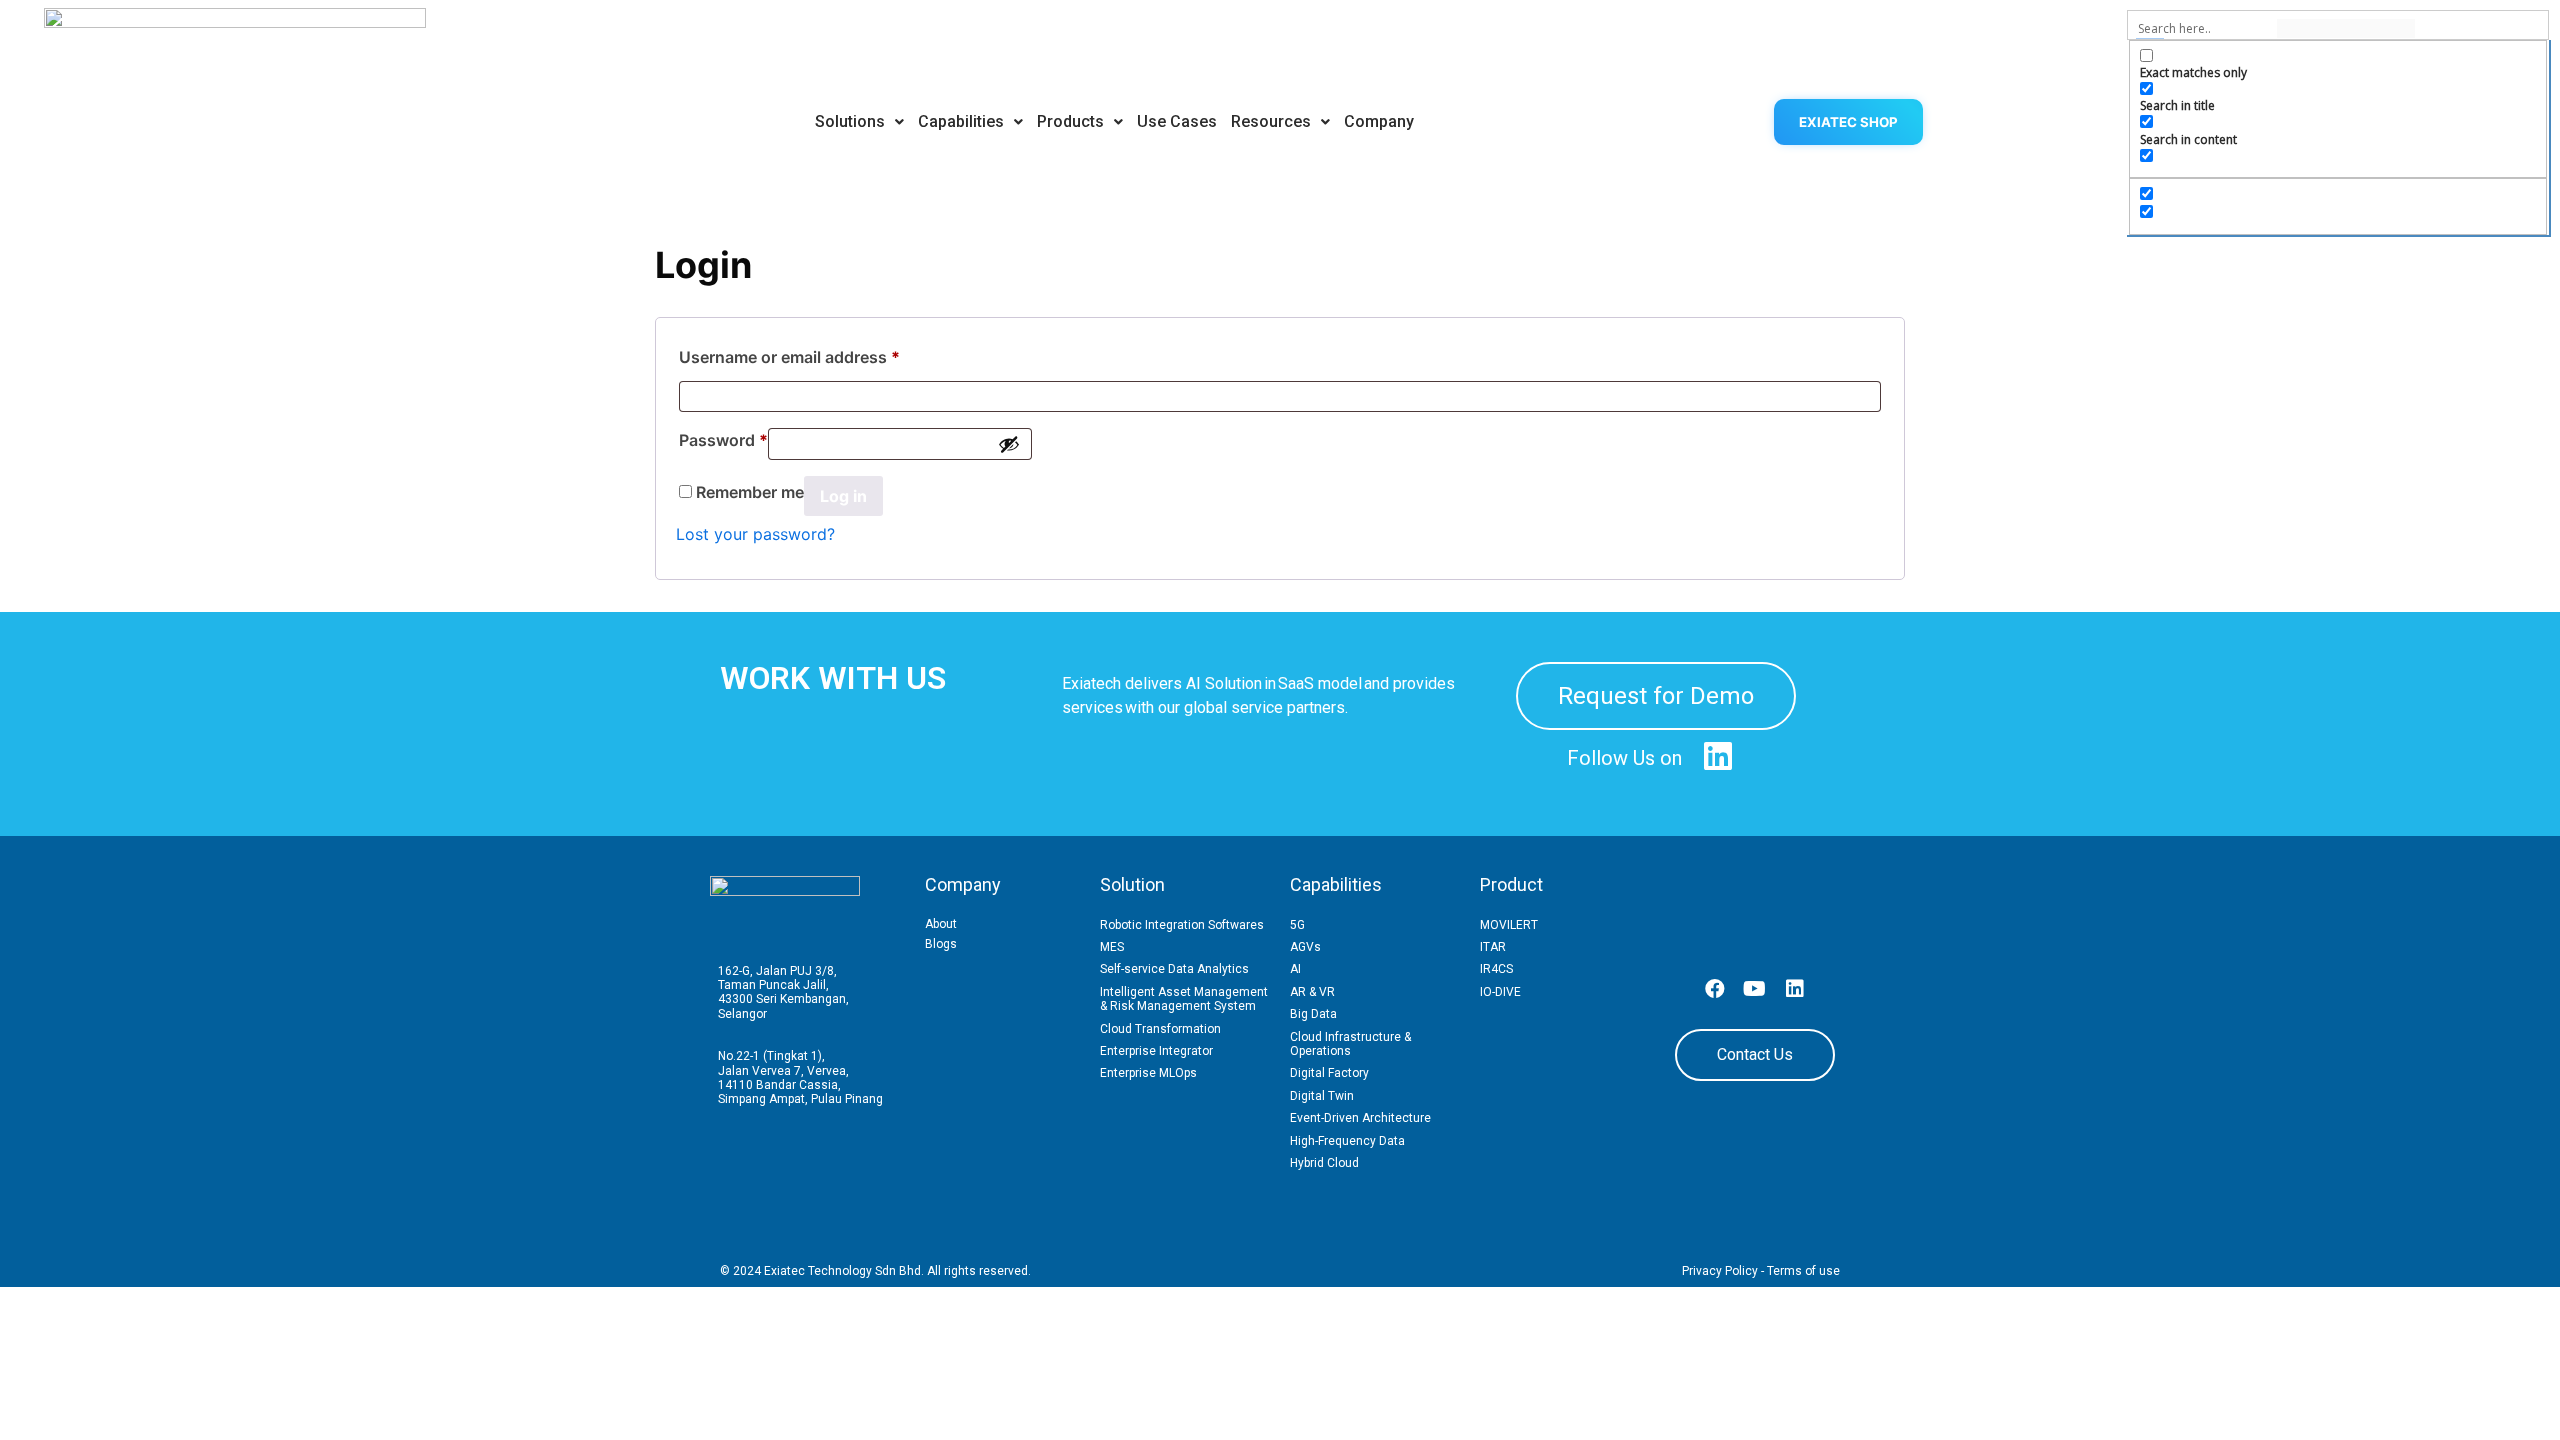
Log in (843, 496)
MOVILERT (1509, 925)
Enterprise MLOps (1148, 1073)
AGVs (1305, 947)
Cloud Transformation (1160, 1029)
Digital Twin (1322, 1096)
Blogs (941, 944)
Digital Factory (1329, 1073)
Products (1070, 121)
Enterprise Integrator (1156, 1051)
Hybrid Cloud (1324, 1163)
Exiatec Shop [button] (1848, 122)
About (941, 924)
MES (1112, 947)
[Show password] (1009, 444)
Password (723, 437)
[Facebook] (1715, 989)
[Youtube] (1755, 989)
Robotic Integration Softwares (1182, 925)
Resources (1271, 121)
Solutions (850, 121)
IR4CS (1496, 969)
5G (1297, 925)
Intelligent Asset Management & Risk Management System (1184, 999)
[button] (859, 122)
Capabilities (961, 121)
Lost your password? (755, 534)
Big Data (1313, 1014)
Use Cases (1177, 121)
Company (1379, 121)
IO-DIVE (1500, 992)
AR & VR (1312, 992)
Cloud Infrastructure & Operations (1350, 1044)
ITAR (1493, 947)
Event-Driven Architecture (1360, 1118)
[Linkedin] (1795, 989)
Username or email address (789, 354)
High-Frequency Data (1347, 1141)
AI (1295, 969)
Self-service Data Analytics (1174, 969)
